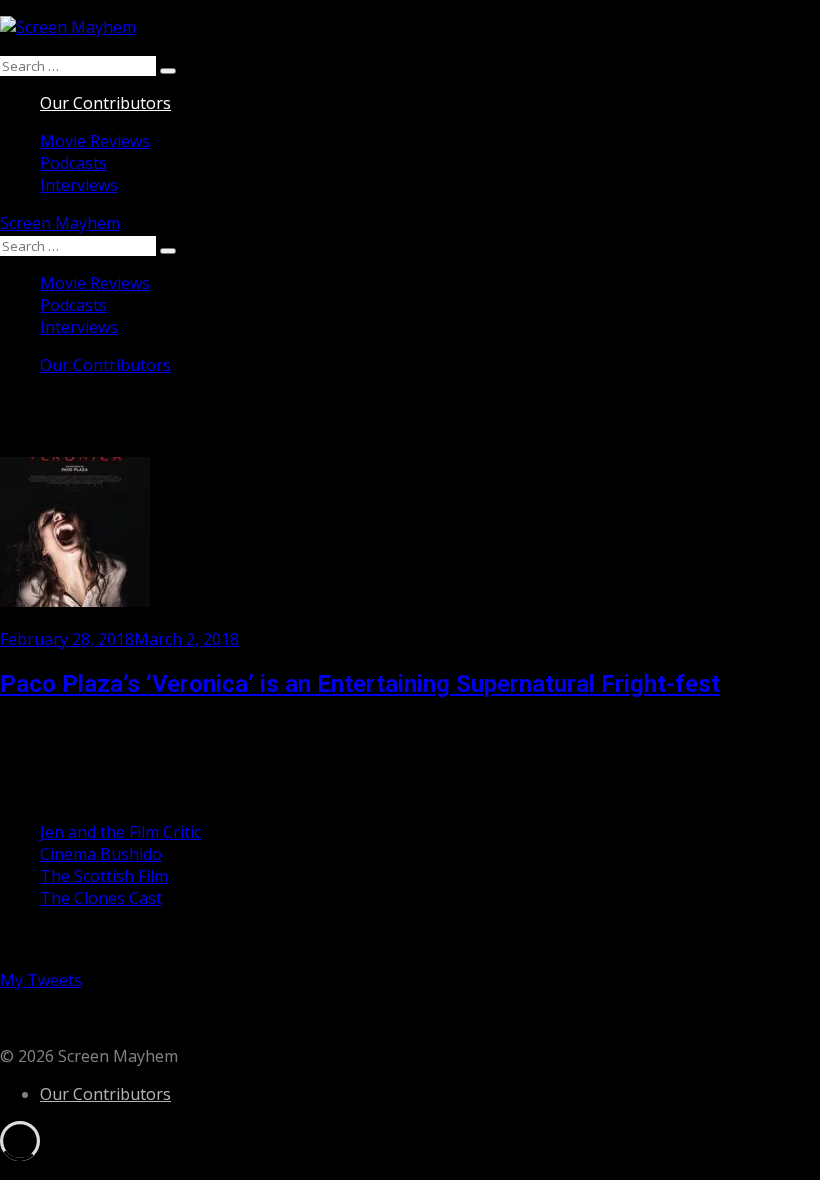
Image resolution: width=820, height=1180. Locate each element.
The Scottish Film (104, 876)
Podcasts (73, 163)
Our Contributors (105, 103)
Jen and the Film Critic (120, 832)
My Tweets (41, 980)
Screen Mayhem (60, 223)
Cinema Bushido (101, 854)
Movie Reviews (95, 141)
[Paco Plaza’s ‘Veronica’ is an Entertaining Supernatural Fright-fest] (75, 601)
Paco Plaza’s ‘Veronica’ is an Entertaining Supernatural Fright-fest (360, 684)
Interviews (79, 185)
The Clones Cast (101, 898)
